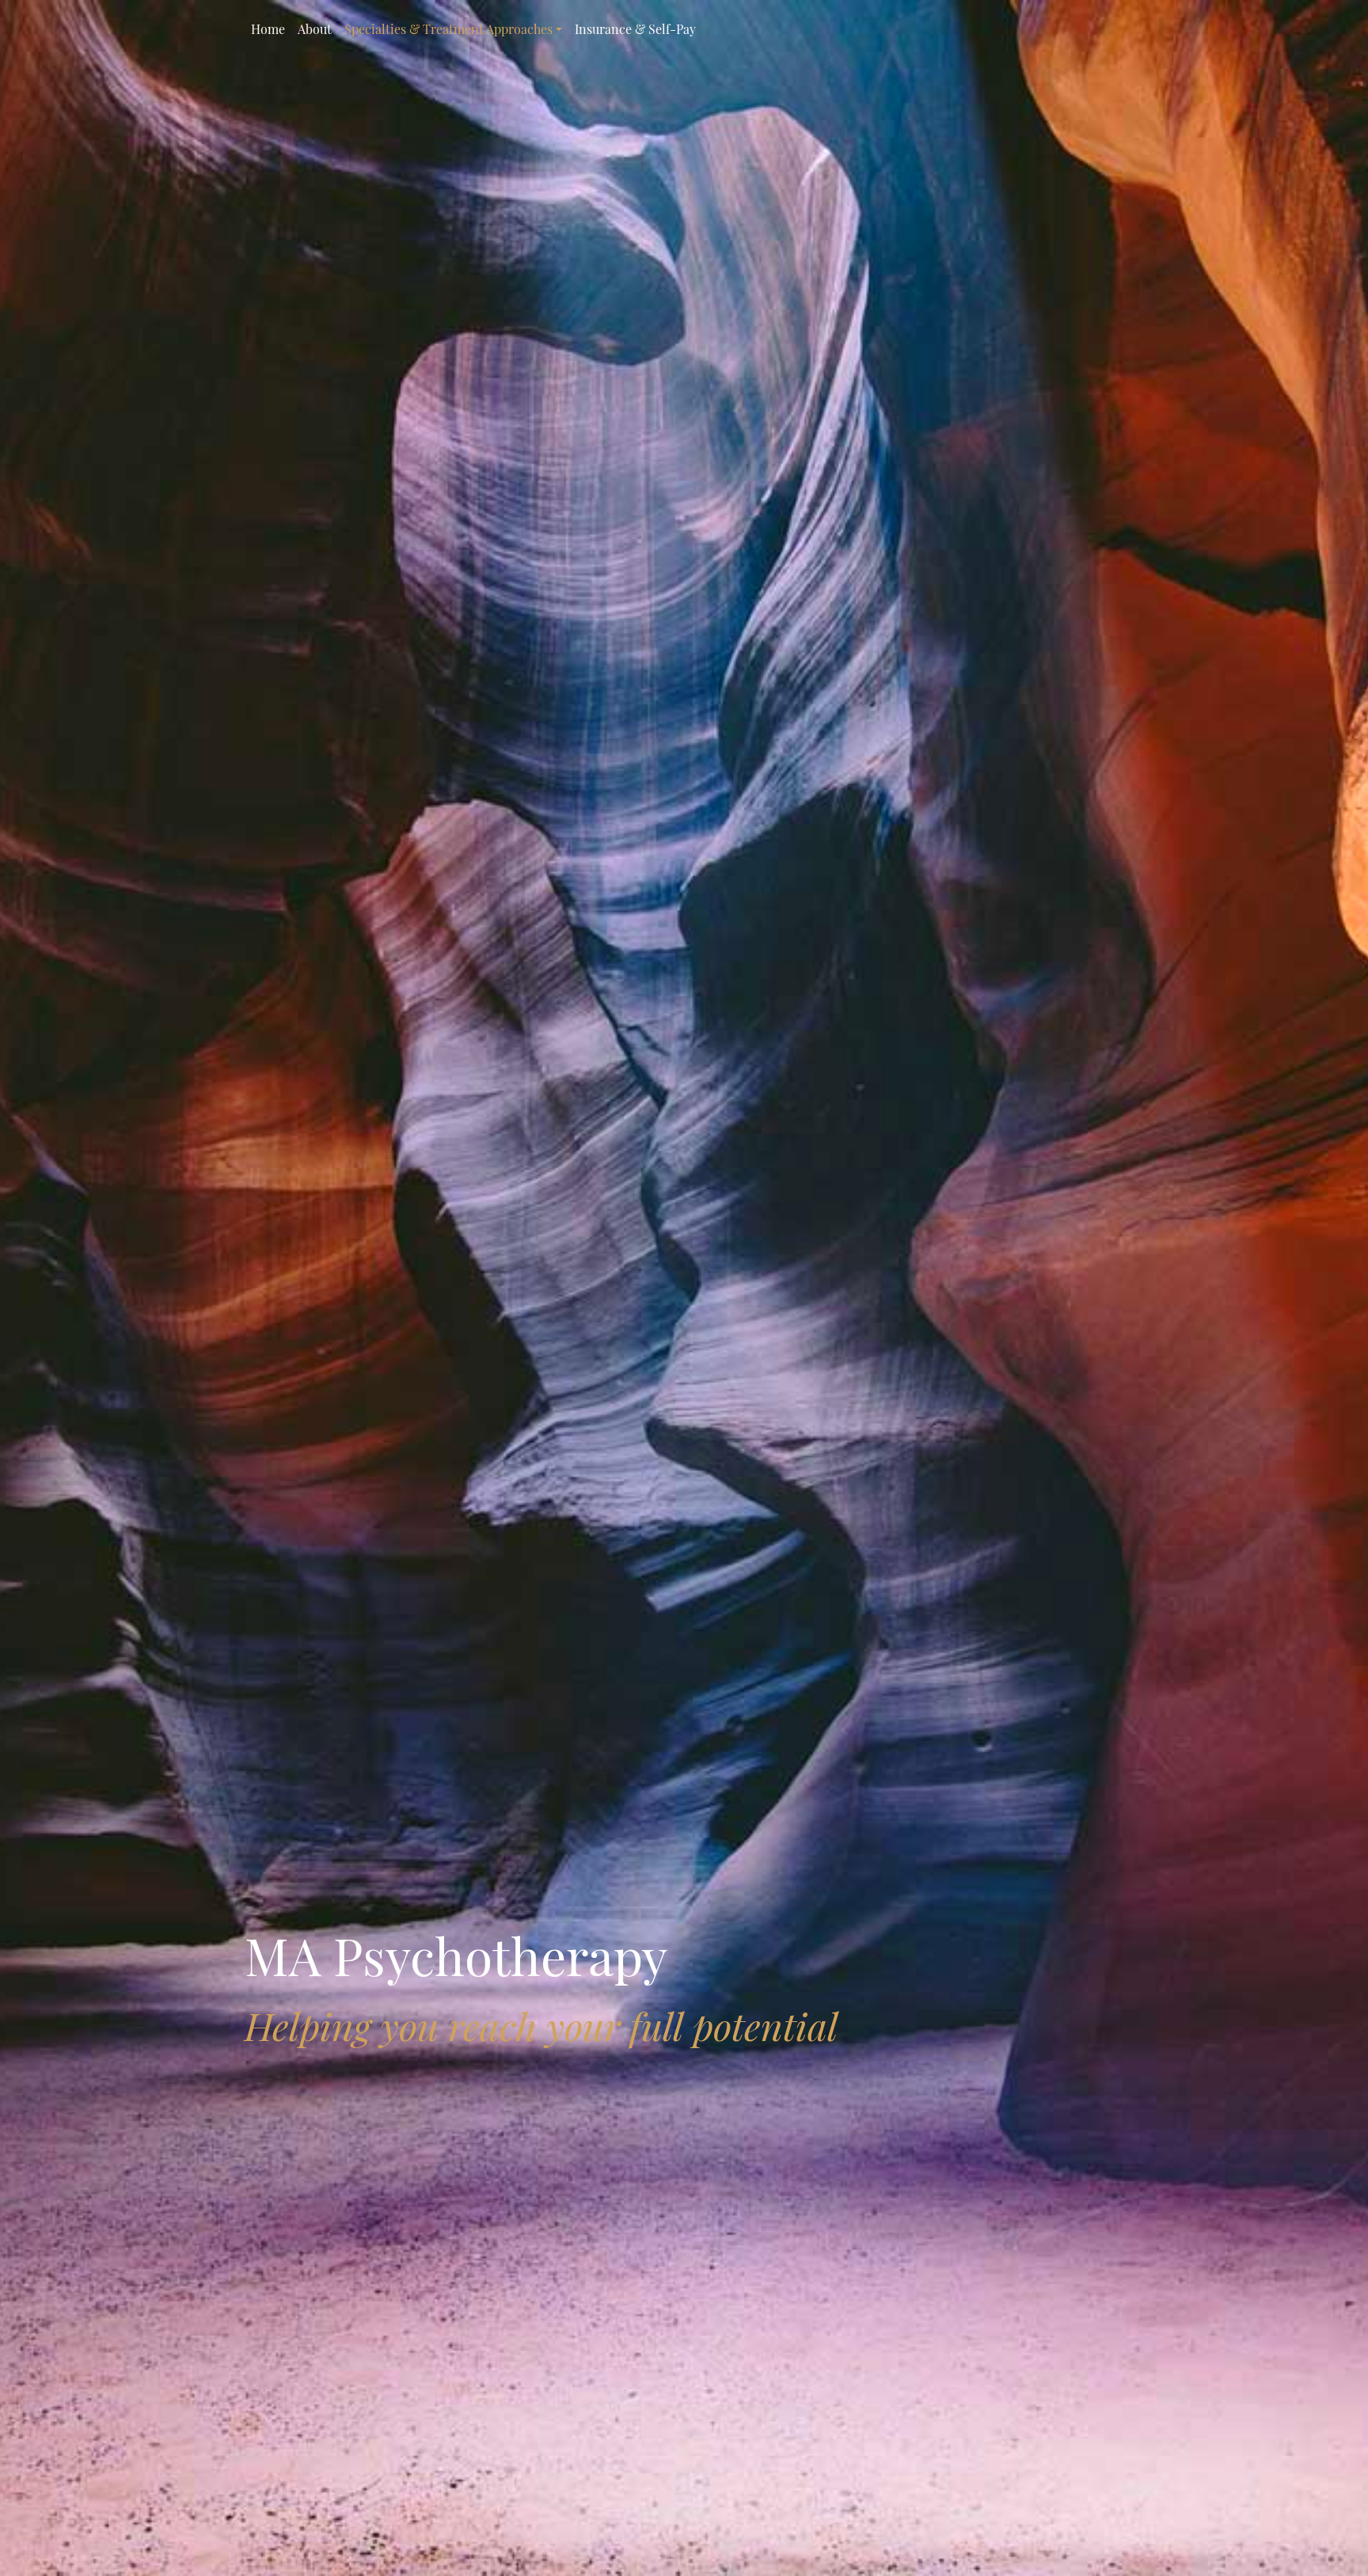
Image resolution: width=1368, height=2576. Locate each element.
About (315, 29)
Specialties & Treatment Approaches (448, 29)
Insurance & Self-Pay (635, 29)
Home (268, 29)
